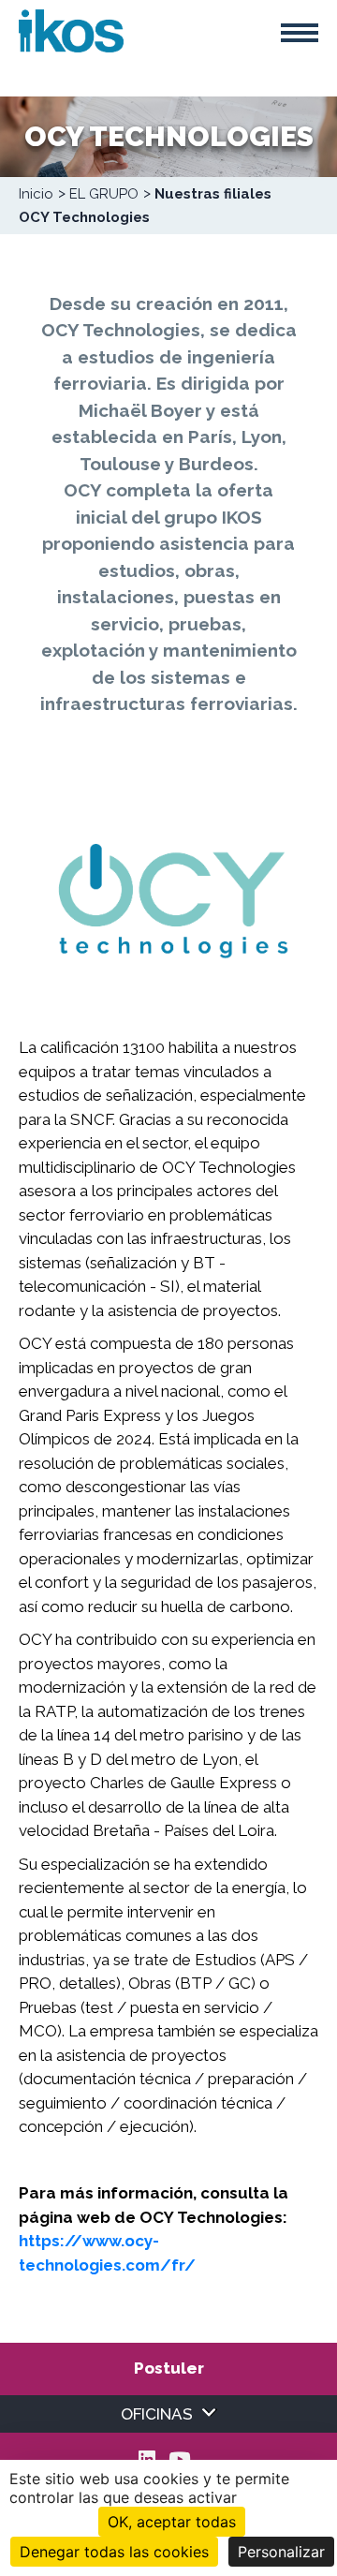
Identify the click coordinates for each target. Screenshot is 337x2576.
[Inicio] (71, 29)
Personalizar (281, 2552)
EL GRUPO (104, 194)
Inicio (36, 194)
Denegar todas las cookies (114, 2552)
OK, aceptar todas (172, 2522)
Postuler (169, 2368)
